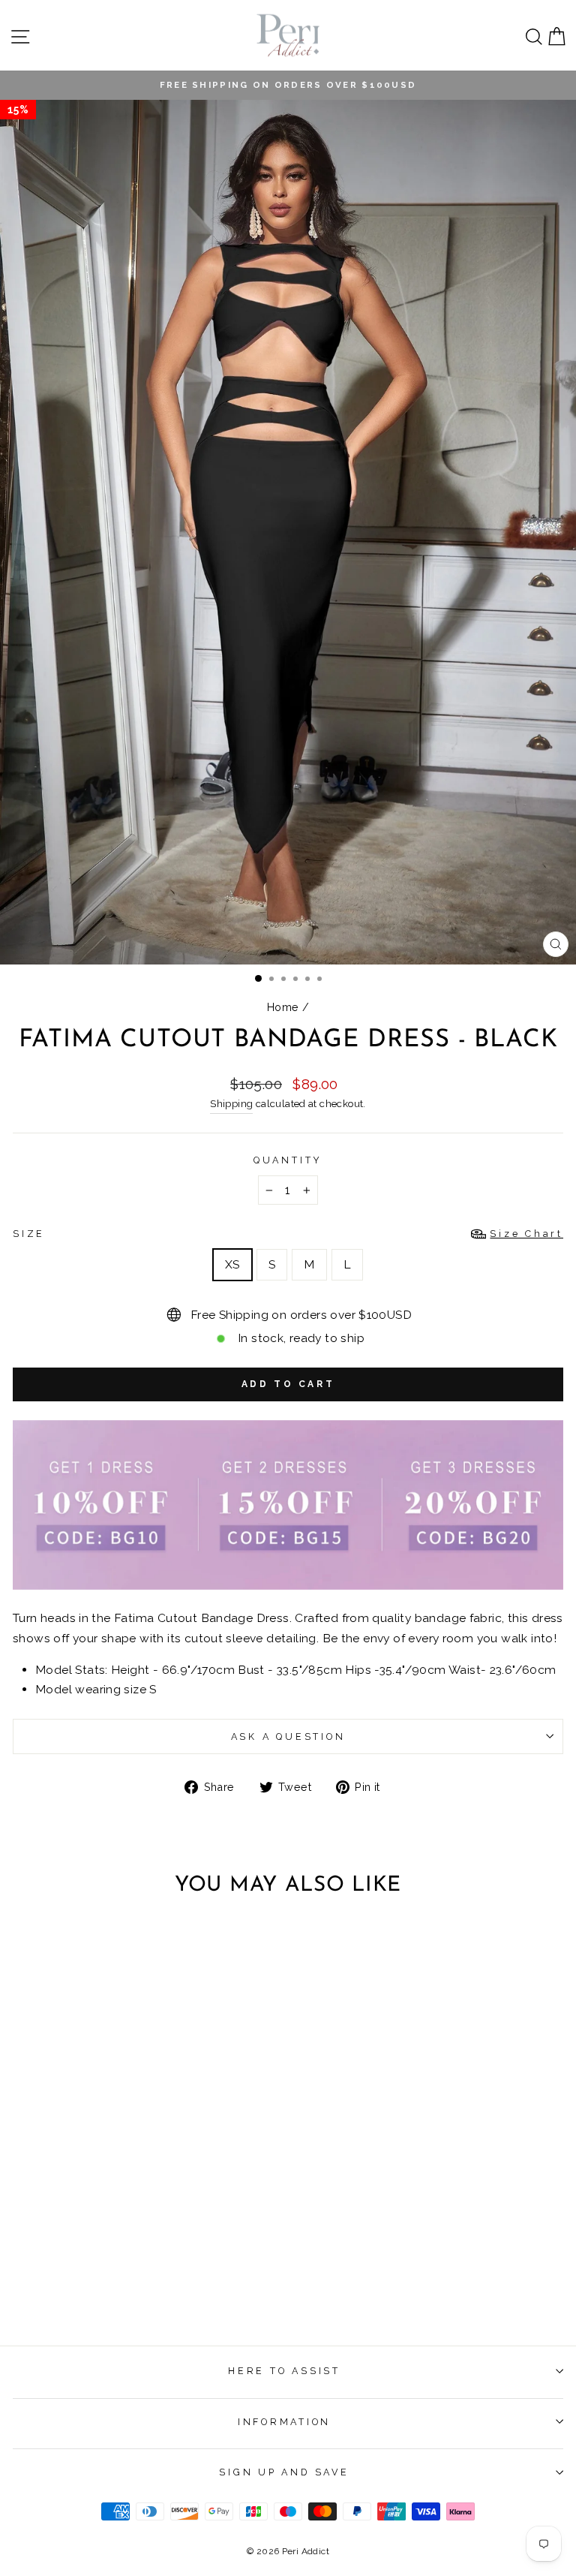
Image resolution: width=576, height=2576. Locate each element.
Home (283, 1007)
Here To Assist (284, 2371)
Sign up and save (284, 2472)
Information (284, 2422)
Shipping (231, 1104)
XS (232, 1264)
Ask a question (288, 1736)
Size (288, 1234)
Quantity (288, 1160)
